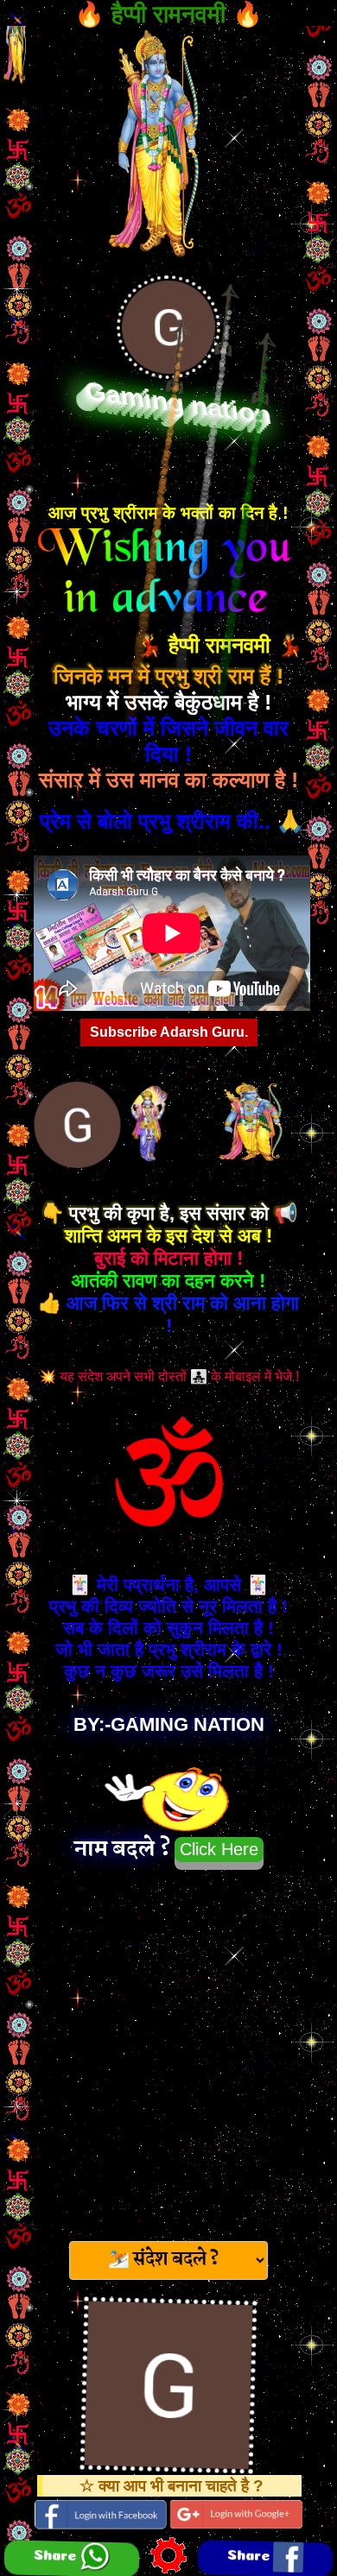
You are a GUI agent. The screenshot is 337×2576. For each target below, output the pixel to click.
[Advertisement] (168, 2050)
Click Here (219, 1849)
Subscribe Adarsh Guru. (169, 1032)
